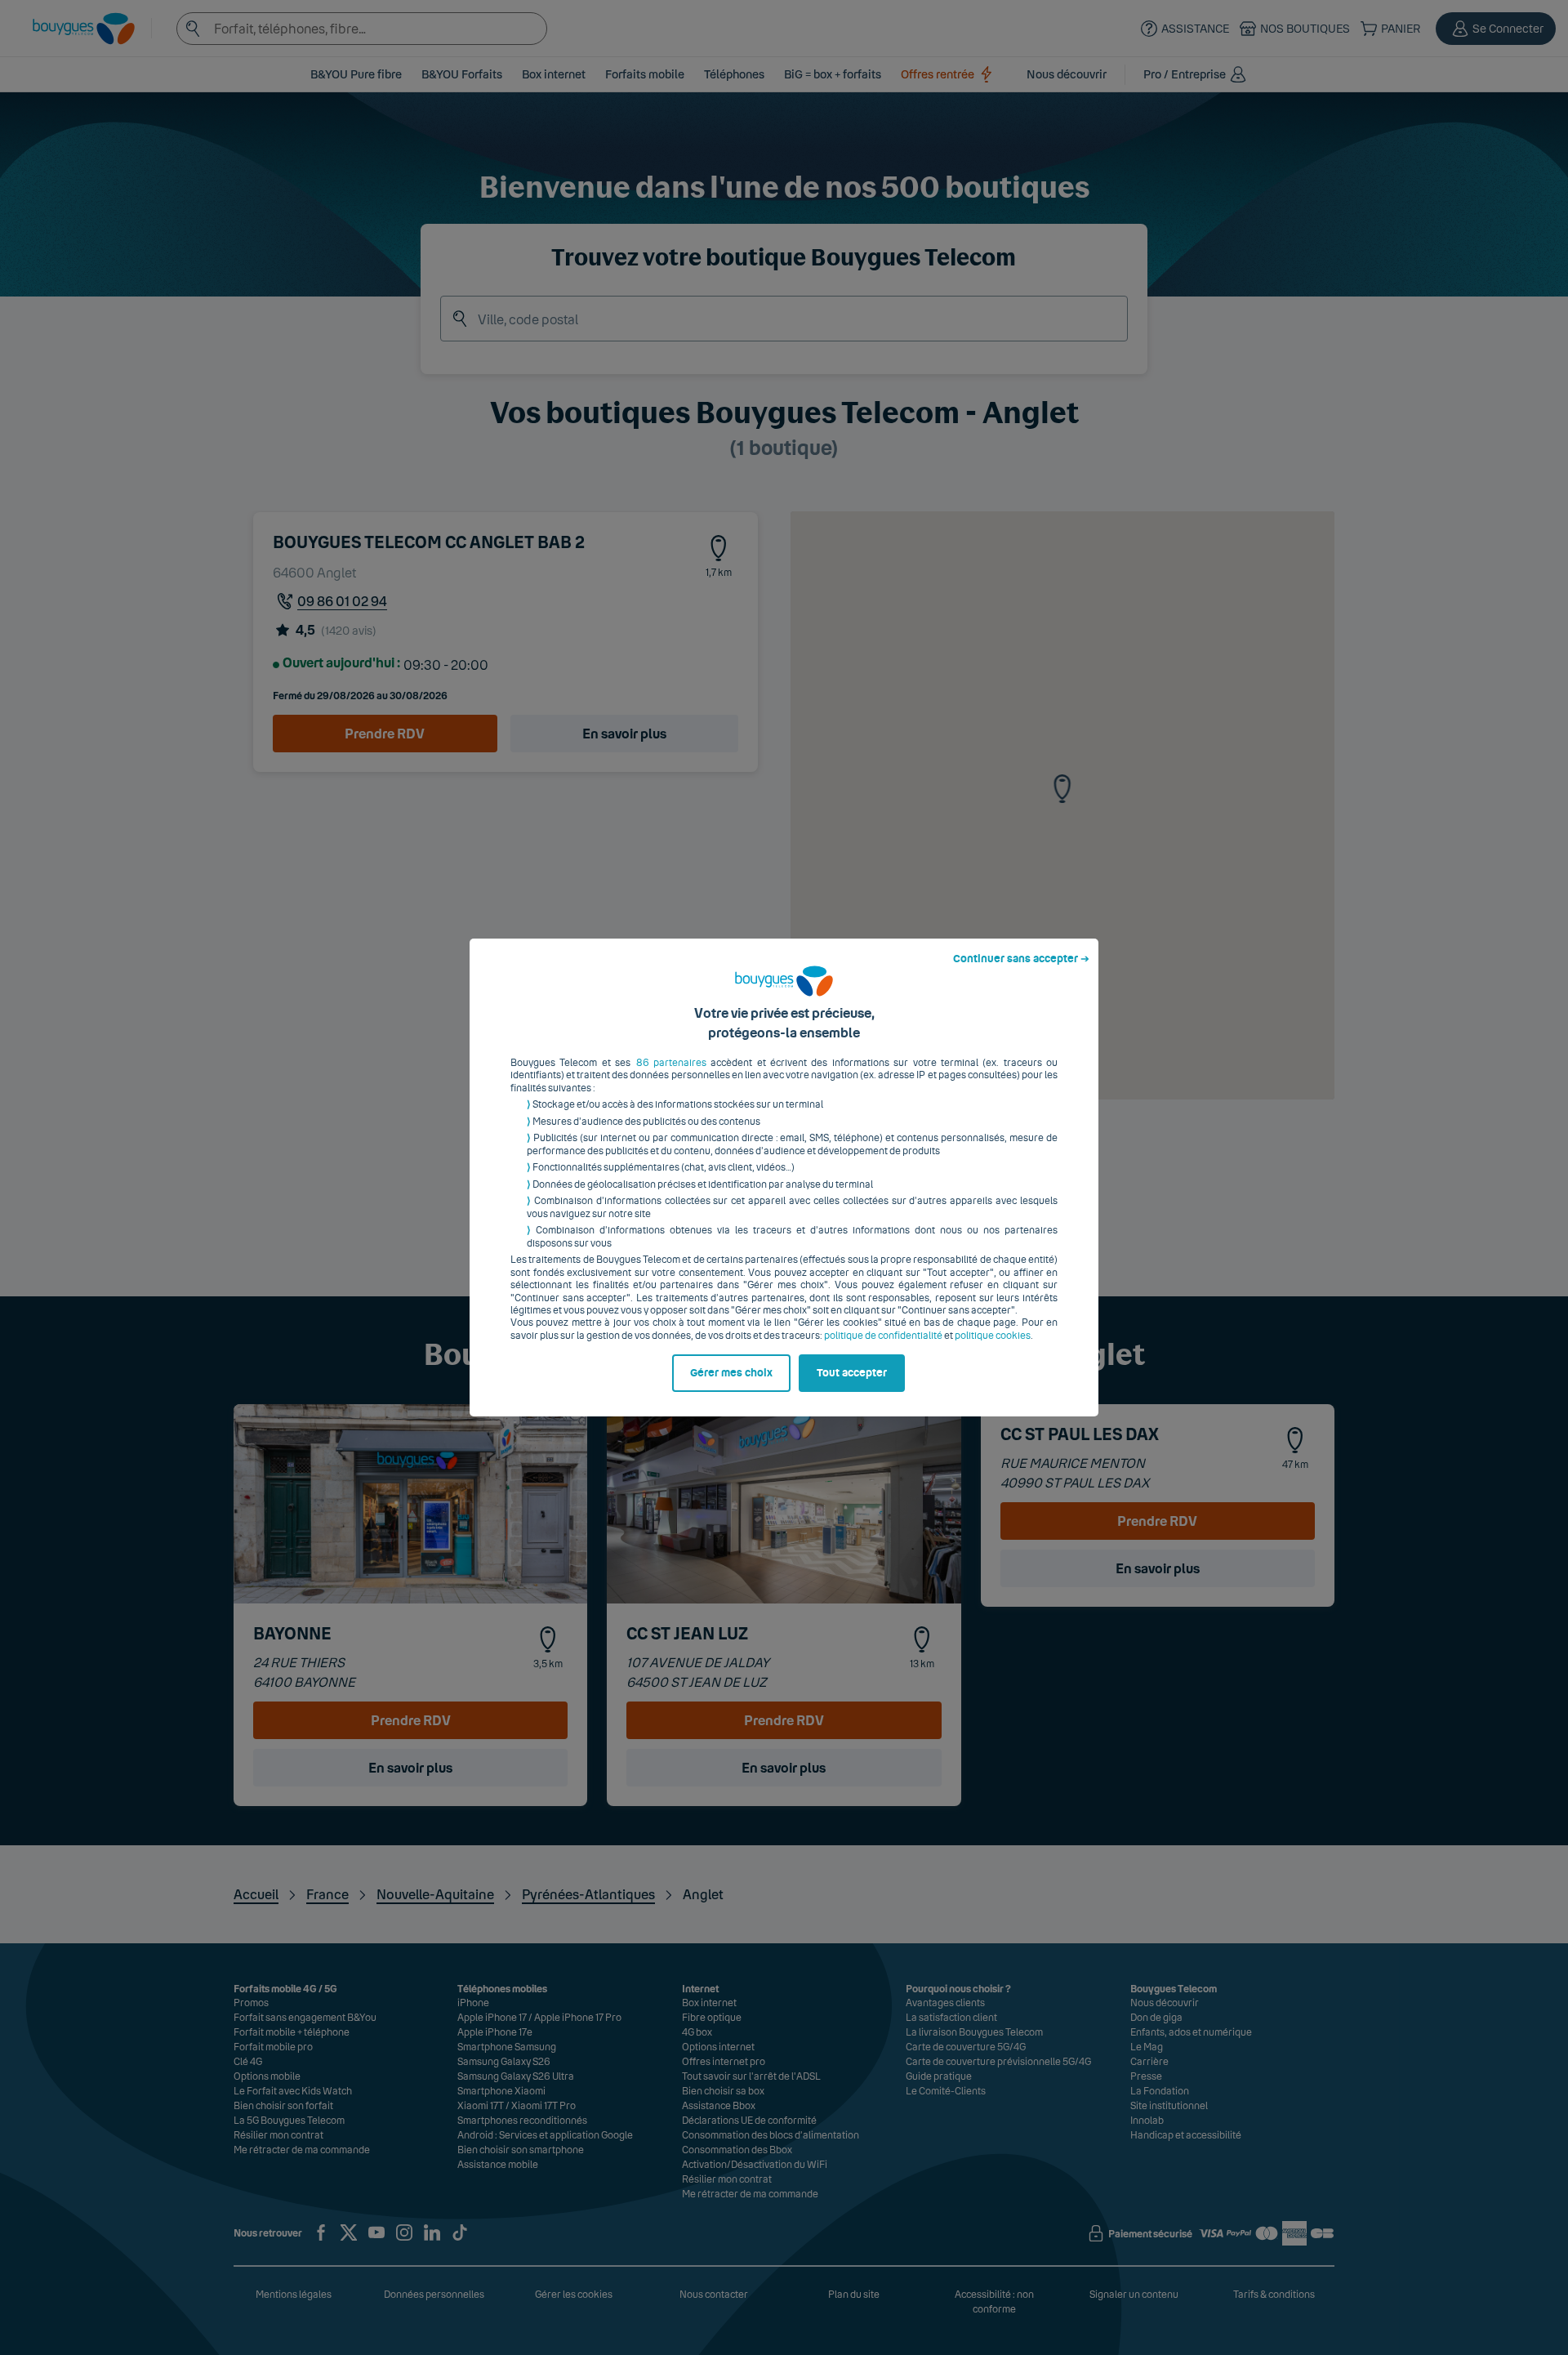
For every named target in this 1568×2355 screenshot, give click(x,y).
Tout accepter (852, 1373)
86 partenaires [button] (671, 1063)
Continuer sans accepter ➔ (1021, 959)
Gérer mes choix (731, 1373)
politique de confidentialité (883, 1336)
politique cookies (993, 1336)
